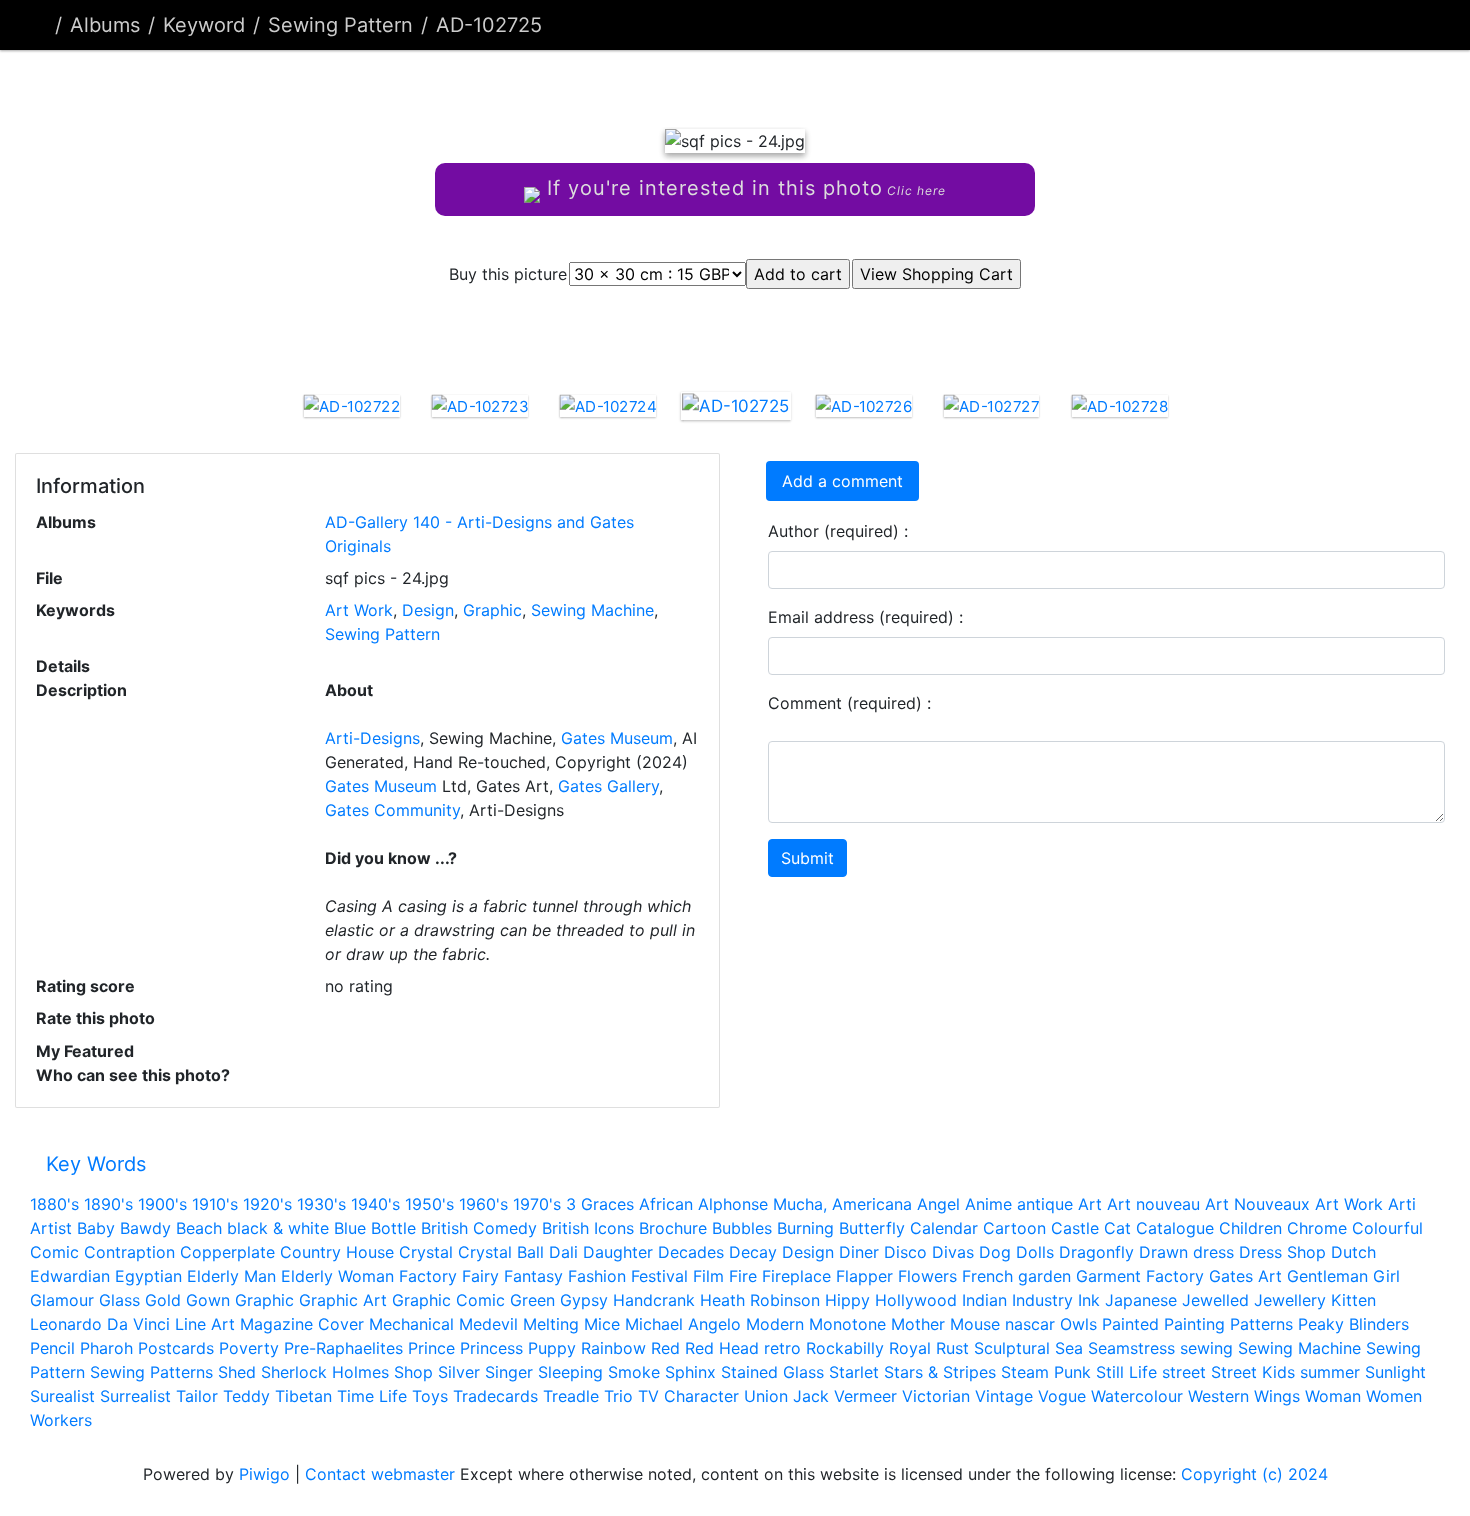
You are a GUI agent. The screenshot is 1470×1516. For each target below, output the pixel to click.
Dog (995, 1252)
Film (708, 1276)
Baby (96, 1228)
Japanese (1141, 1300)
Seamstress (1131, 1348)
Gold (163, 1300)
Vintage (1004, 1396)
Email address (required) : (865, 617)
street (1184, 1372)
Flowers (927, 1276)
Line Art (205, 1324)
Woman (1333, 1396)
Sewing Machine (592, 610)
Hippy (847, 1300)
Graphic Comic (448, 1300)
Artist (51, 1228)
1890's (108, 1204)
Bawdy (145, 1228)
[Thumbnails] (701, 84)
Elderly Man (231, 1276)
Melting (551, 1324)
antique (1045, 1204)
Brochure (673, 1228)
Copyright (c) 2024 (1254, 1474)
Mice (602, 1324)
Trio (618, 1396)
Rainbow (613, 1348)
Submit (807, 858)
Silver (459, 1372)
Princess (491, 1348)
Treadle (571, 1396)
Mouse (975, 1324)
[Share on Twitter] (659, 335)
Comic (54, 1252)
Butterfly (872, 1228)
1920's (267, 1204)
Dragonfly (1096, 1252)
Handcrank (654, 1300)
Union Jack (786, 1396)
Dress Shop (1282, 1252)
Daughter (618, 1252)
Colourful (1387, 1228)
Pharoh (106, 1348)
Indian (984, 1300)
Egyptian (148, 1276)
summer (1330, 1372)
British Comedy (479, 1228)
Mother (918, 1324)
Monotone (847, 1324)
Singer (509, 1372)
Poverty (249, 1348)
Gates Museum (617, 738)
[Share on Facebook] (741, 335)
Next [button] (1198, 409)
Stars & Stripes (940, 1372)
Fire (743, 1276)
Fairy (480, 1276)
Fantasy (533, 1276)
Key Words (96, 1164)
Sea (1069, 1348)
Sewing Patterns (151, 1372)
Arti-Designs (372, 738)
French (987, 1276)
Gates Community (392, 810)
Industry (1042, 1300)
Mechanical (411, 1324)
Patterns (1261, 1324)
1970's (537, 1204)
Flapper (864, 1276)
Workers (61, 1420)
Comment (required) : (849, 703)
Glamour (62, 1300)
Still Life (1126, 1372)
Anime (988, 1204)
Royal (910, 1348)
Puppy (552, 1348)
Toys (430, 1396)
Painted (1130, 1324)
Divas (953, 1252)
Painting (1194, 1324)
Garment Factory (1140, 1276)
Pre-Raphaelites (343, 1348)
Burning (805, 1228)
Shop (413, 1372)
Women (1394, 1396)
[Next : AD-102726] (837, 84)
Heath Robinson (760, 1300)
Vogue (1062, 1396)
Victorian (936, 1396)
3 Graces (600, 1204)
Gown (208, 1300)
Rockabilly (845, 1348)
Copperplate (227, 1252)
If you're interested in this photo (743, 188)
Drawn (1163, 1252)
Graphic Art (343, 1300)
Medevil (488, 1324)
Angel (938, 1204)
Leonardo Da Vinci (100, 1324)
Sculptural (1012, 1348)
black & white (278, 1228)
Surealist (62, 1396)
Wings (1277, 1396)
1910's (215, 1204)
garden (1044, 1276)
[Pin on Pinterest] (817, 335)
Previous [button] (273, 409)
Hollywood (916, 1300)
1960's (483, 1204)
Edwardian (70, 1276)
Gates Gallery (608, 786)
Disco (905, 1252)
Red (665, 1348)
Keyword (204, 25)
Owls (1078, 1324)
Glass (119, 1300)
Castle (1075, 1228)
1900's (162, 1204)
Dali (563, 1252)
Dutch (1353, 1252)
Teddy (246, 1396)
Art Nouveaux (1257, 1204)
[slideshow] (1416, 25)
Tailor (197, 1396)
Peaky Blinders (1353, 1324)
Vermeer (865, 1396)
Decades (691, 1252)
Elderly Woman (337, 1276)
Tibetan (303, 1396)
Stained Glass (772, 1372)
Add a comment (842, 481)
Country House (337, 1252)
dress (1213, 1252)
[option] (352, 405)
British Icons (588, 1228)
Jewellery (1290, 1300)
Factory (428, 1276)
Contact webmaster (380, 1474)
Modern (775, 1324)
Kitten (1353, 1300)
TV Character (688, 1396)
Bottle (393, 1228)
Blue (350, 1228)
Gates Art (1245, 1276)
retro (782, 1348)
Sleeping (570, 1372)
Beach (199, 1228)
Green (532, 1300)
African (666, 1204)
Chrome (1317, 1228)
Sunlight (1395, 1372)
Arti (1402, 1204)
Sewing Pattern (340, 25)
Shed (237, 1372)
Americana (872, 1204)
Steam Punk (1046, 1372)
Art (1090, 1204)
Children (1250, 1228)
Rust (952, 1348)
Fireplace (796, 1276)
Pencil (52, 1348)
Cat (1117, 1228)
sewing (1206, 1348)
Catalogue (1175, 1228)
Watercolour (1137, 1396)
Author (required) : (838, 531)
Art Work (359, 610)
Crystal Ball (501, 1252)
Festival (659, 1276)
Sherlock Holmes (325, 1372)
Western (1218, 1396)
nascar (1030, 1324)
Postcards (176, 1348)
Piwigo (264, 1474)
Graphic (492, 610)
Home (39, 25)
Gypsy (584, 1300)
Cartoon (1014, 1228)
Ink (1089, 1300)
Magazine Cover (302, 1324)
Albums (105, 25)
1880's (54, 1204)
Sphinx (690, 1372)
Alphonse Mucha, (762, 1204)
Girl (1386, 1276)
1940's (375, 1204)
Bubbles (742, 1228)
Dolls (1035, 1252)
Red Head (722, 1348)
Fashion (597, 1276)
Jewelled (1215, 1300)
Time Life (372, 1396)
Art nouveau (1153, 1204)
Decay (753, 1252)
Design (428, 610)
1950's (429, 1204)
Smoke (634, 1372)
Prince (431, 1348)
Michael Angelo (683, 1324)
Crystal (426, 1252)
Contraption (129, 1252)
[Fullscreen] (769, 84)
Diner (859, 1252)
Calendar (944, 1228)
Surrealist (135, 1396)
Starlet (854, 1372)
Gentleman (1327, 1276)
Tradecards (495, 1396)
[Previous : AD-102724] (633, 84)
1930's (321, 1204)
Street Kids (1253, 1372)
